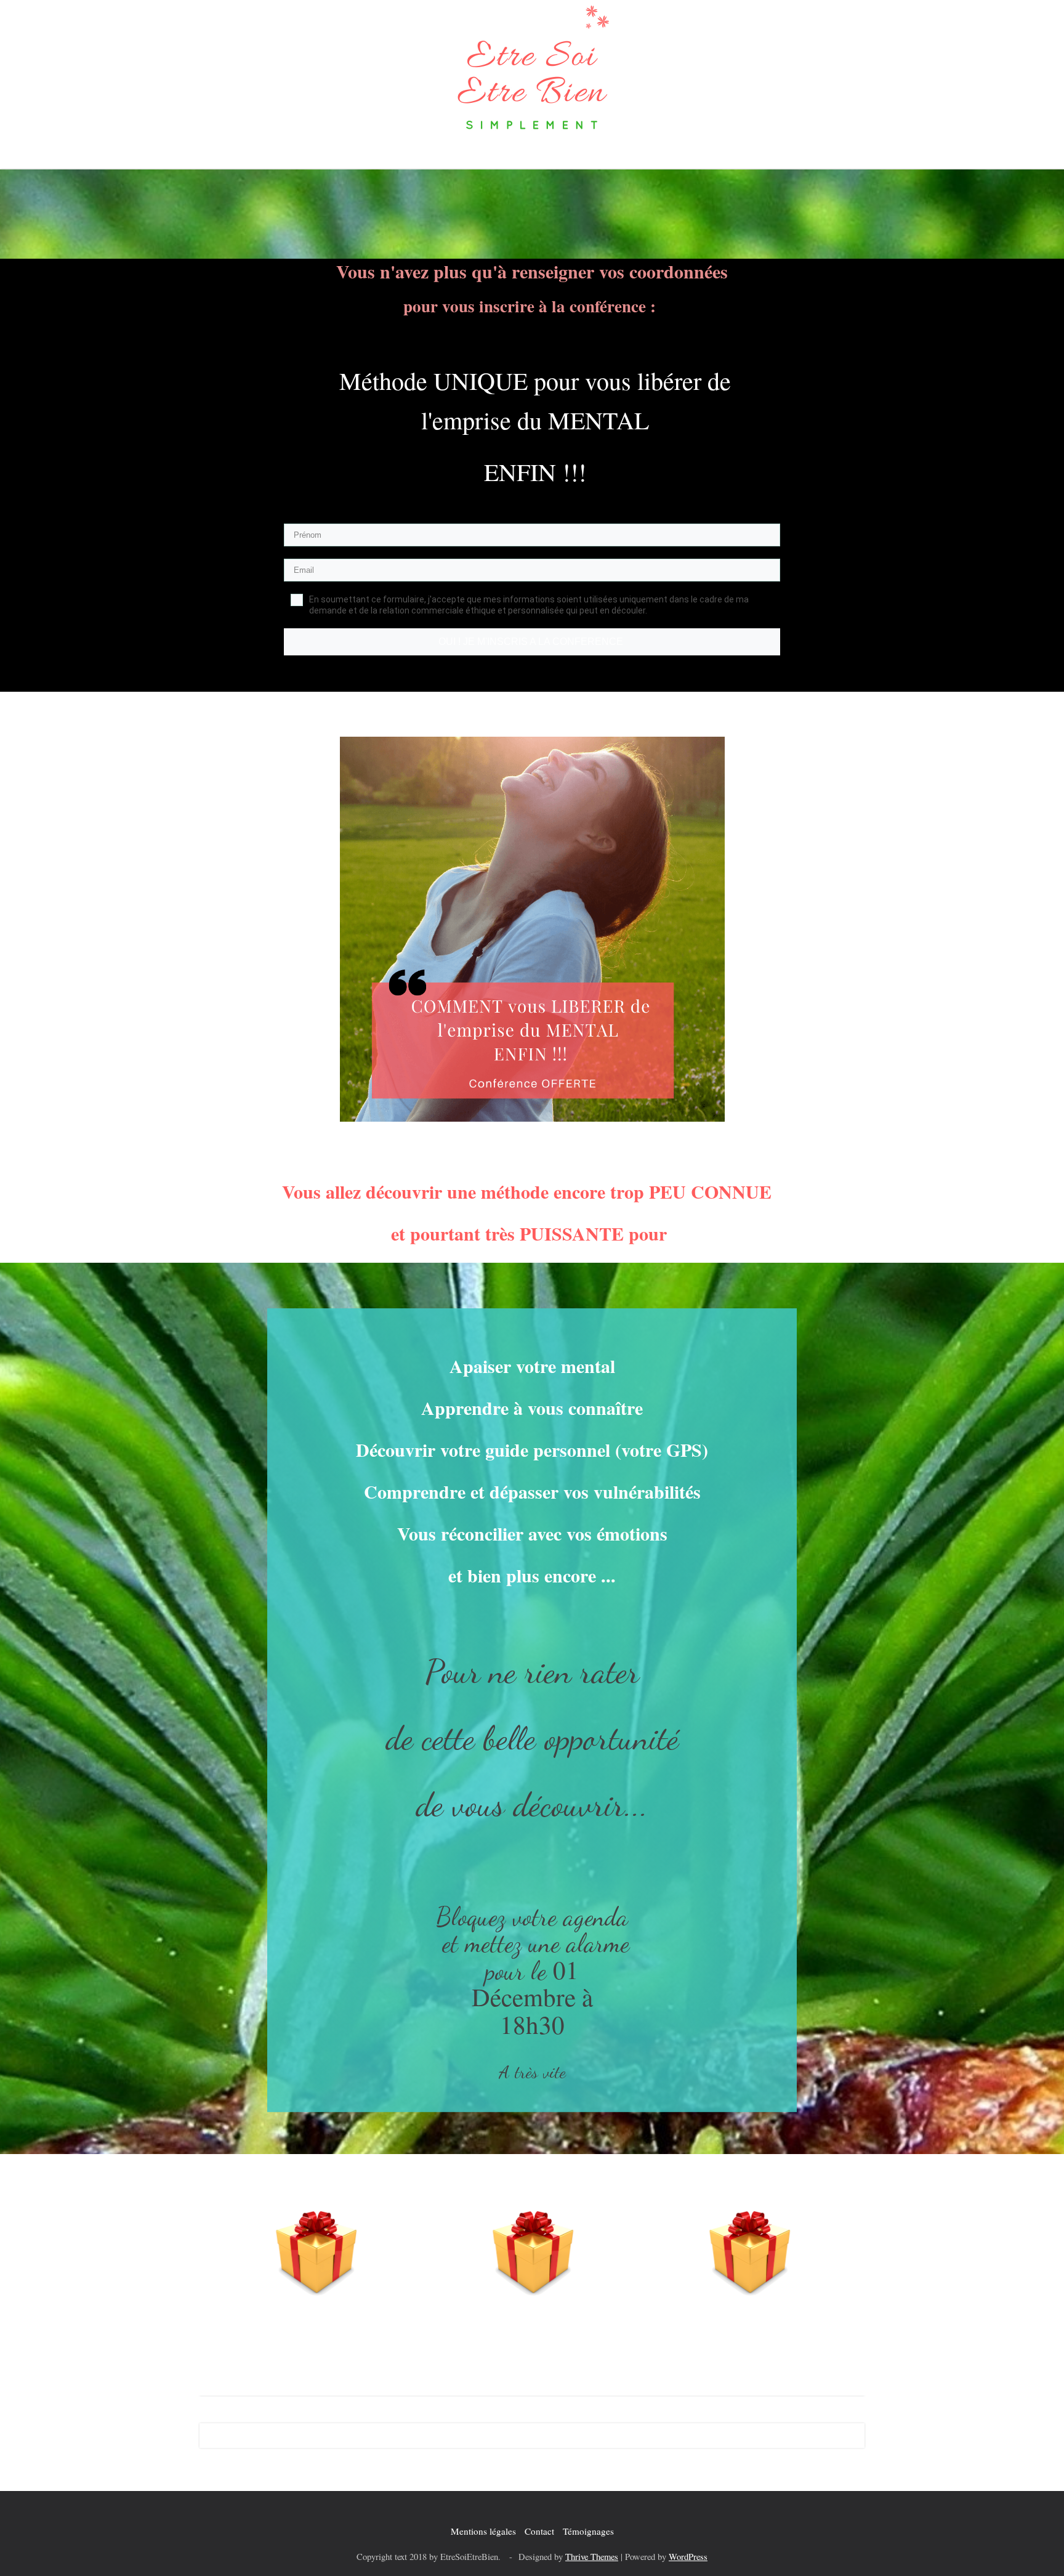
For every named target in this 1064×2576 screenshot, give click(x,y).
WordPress (688, 2557)
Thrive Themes (592, 2557)
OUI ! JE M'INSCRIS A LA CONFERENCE (532, 642)
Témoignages (588, 2531)
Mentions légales (483, 2531)
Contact (539, 2531)
